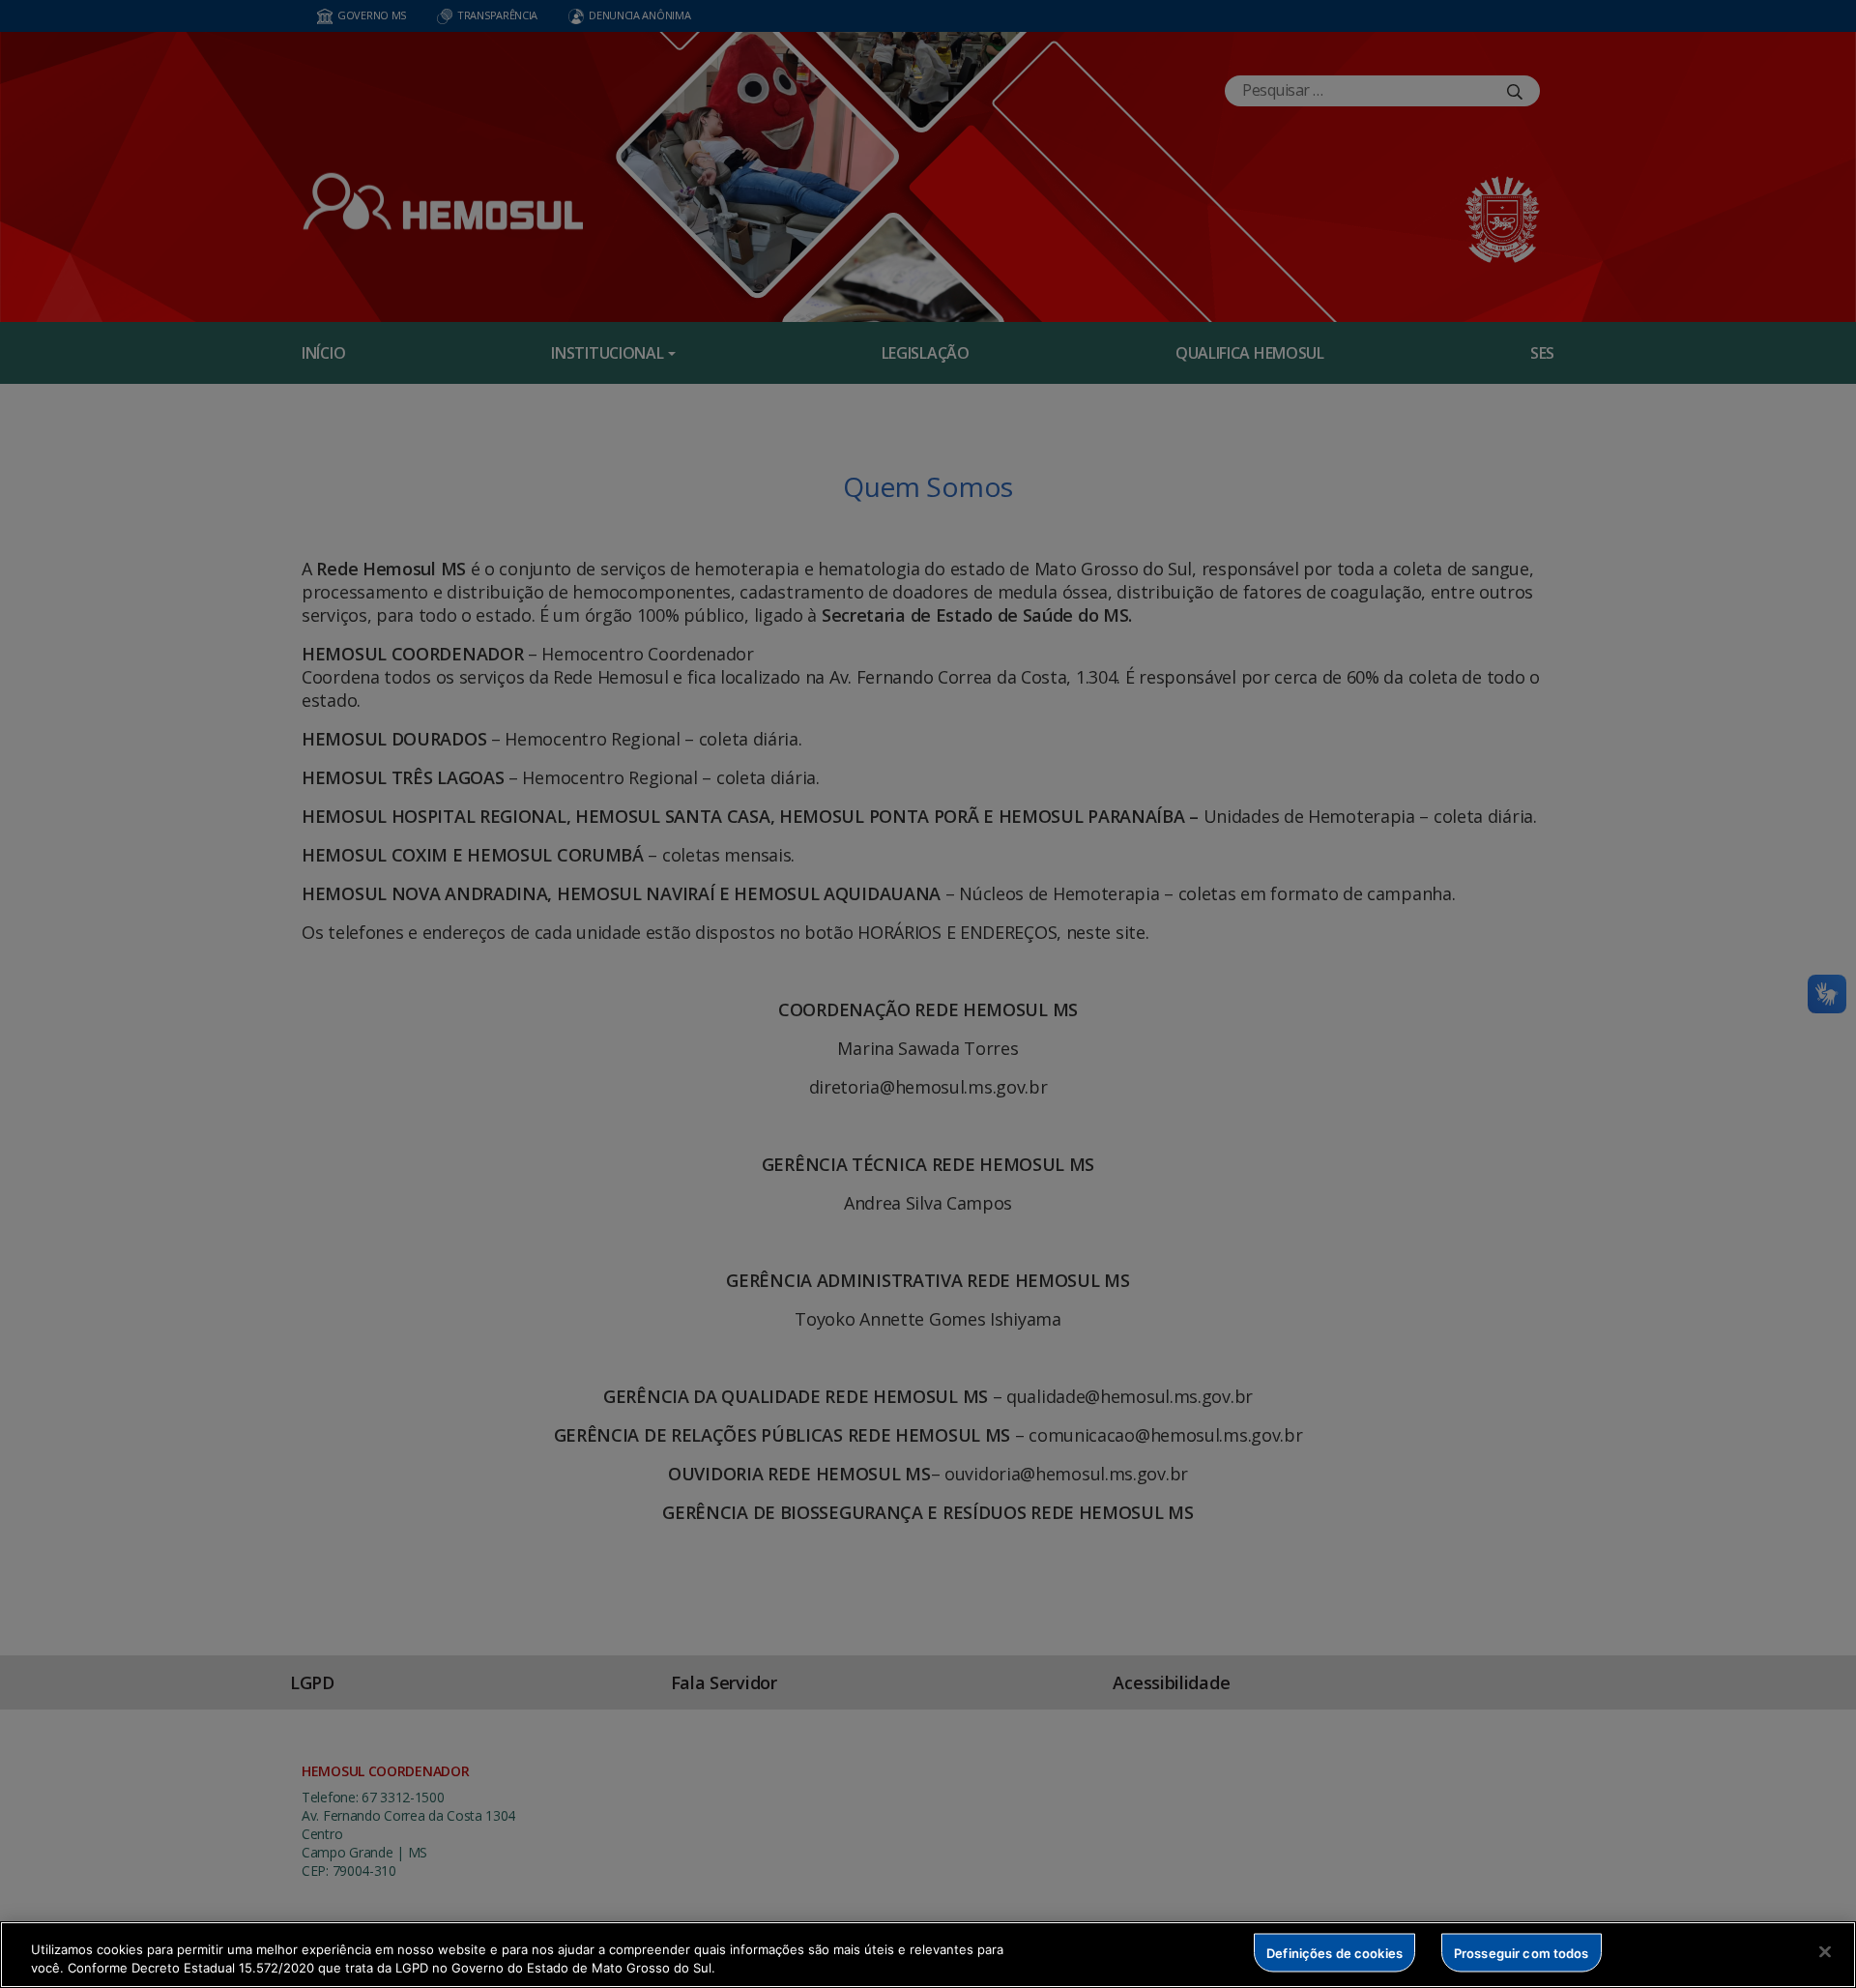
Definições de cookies (1334, 1952)
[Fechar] (1825, 1952)
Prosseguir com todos (1522, 1952)
